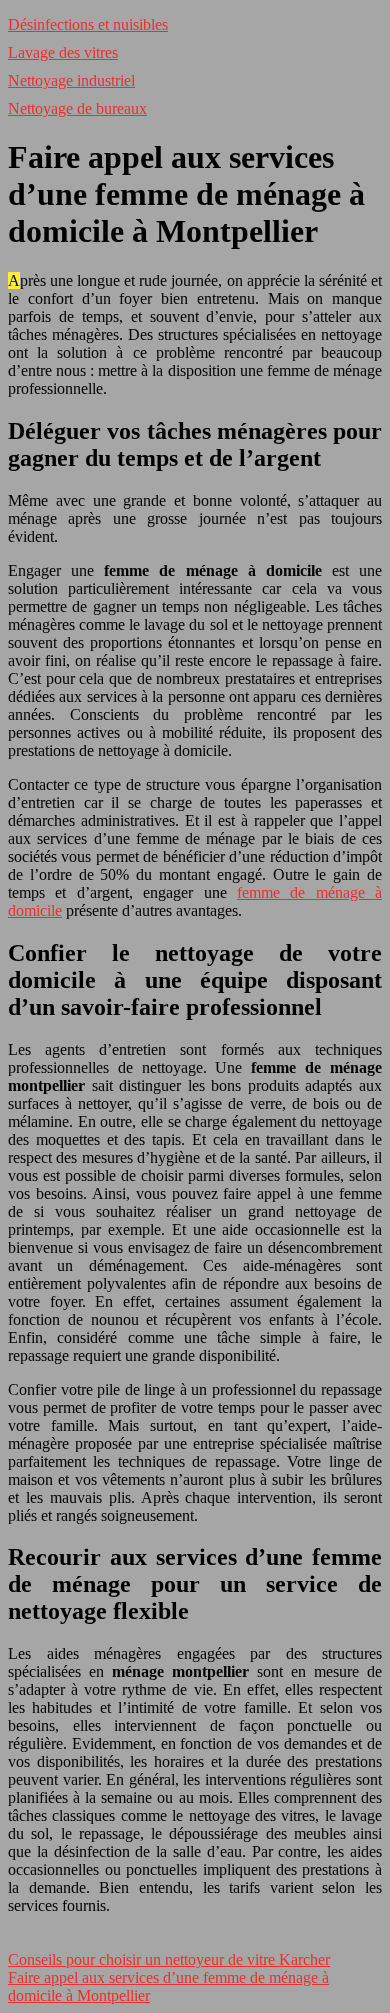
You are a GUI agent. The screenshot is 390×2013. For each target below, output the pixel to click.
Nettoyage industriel (71, 80)
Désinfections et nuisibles (88, 24)
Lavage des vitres (63, 52)
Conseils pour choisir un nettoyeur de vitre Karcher (169, 1959)
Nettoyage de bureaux (77, 108)
